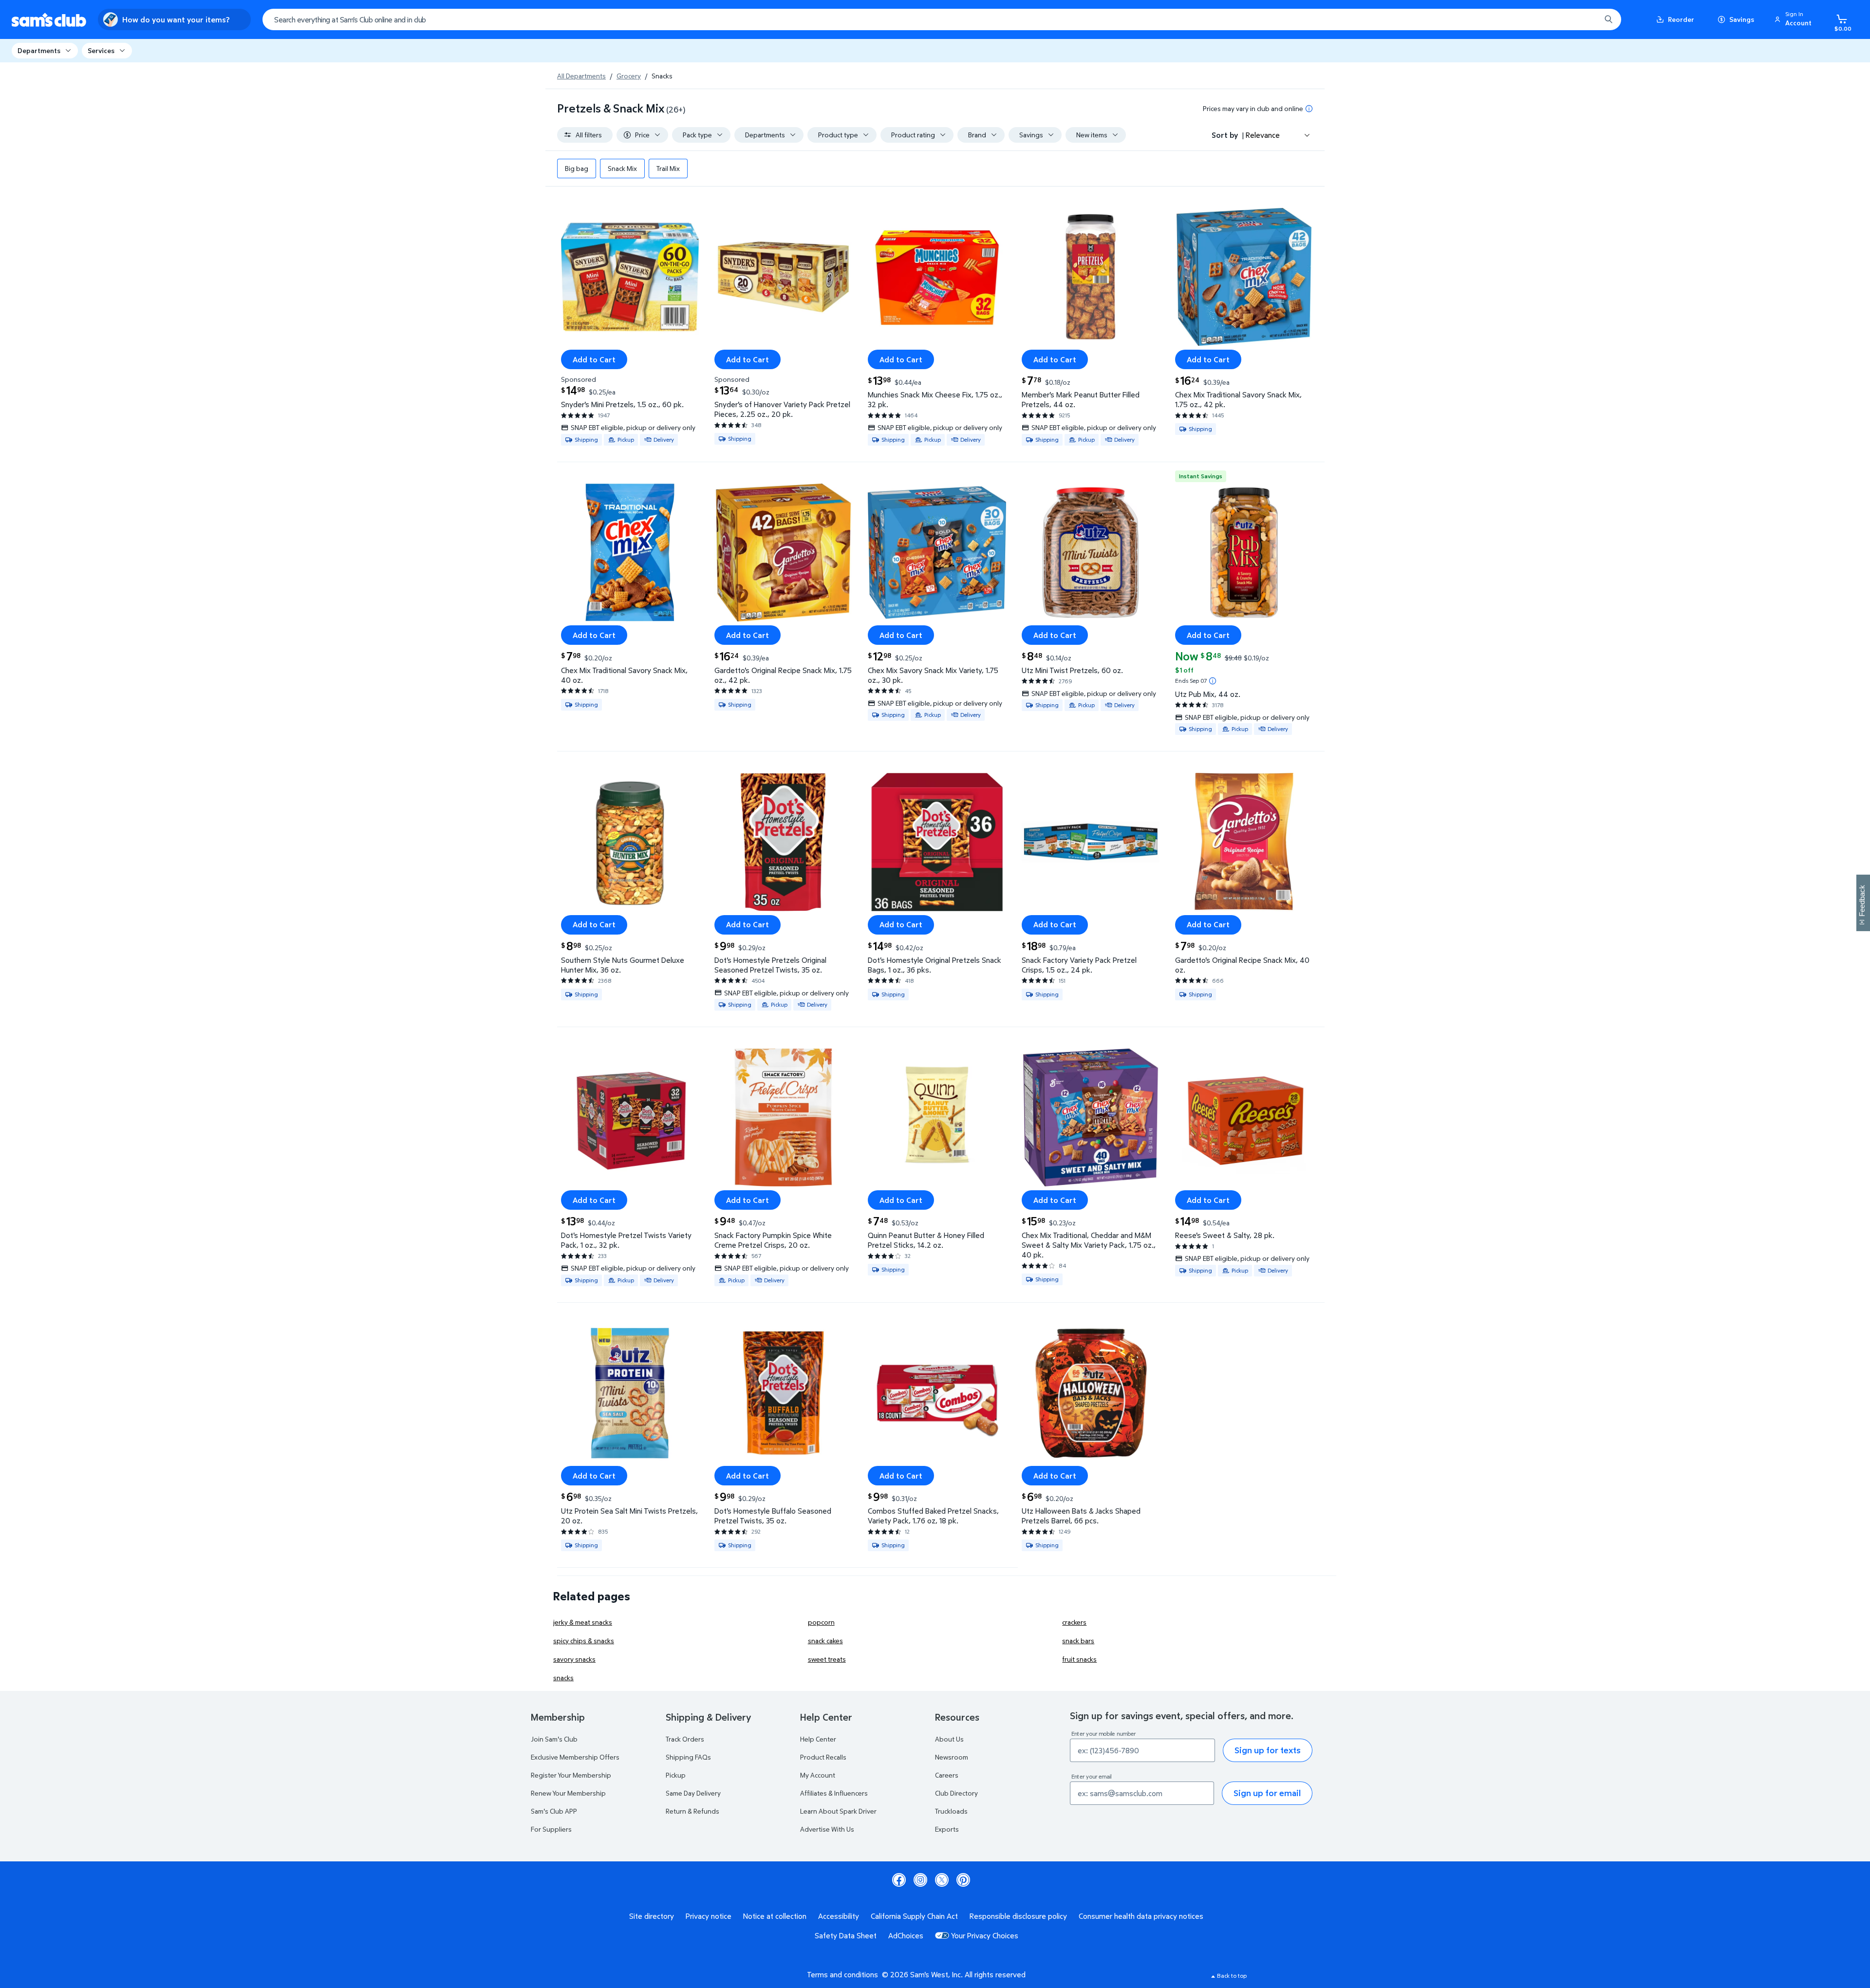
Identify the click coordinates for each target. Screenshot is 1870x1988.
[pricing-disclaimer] (1309, 109)
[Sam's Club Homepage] (49, 20)
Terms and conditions (842, 1974)
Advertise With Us (827, 1829)
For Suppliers (551, 1829)
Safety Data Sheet (846, 1935)
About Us (949, 1739)
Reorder (1681, 19)
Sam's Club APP (554, 1811)
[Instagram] (920, 1880)
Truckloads (951, 1811)
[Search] (1608, 19)
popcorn (821, 1622)
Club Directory (956, 1793)
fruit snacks (1079, 1659)
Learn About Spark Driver (838, 1811)
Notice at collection (775, 1916)
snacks (563, 1678)
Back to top (1232, 1976)
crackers (1074, 1622)
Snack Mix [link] (622, 168)
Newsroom (952, 1757)
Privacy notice (709, 1916)
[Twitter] (942, 1880)
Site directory (652, 1916)
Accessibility (839, 1916)
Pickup (676, 1775)
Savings (1742, 19)
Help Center (818, 1739)
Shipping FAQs (688, 1757)
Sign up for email (1267, 1793)
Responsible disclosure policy (1018, 1916)
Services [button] (101, 50)
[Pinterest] (963, 1880)
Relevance (1263, 135)
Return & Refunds (692, 1811)
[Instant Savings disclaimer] (1213, 681)
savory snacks (574, 1659)
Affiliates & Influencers (834, 1793)
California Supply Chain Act (914, 1916)
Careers (947, 1775)
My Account (818, 1775)
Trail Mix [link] (668, 168)
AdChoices (906, 1935)
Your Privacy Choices (985, 1935)
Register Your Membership (571, 1775)
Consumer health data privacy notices (1141, 1916)
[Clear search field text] (1586, 19)
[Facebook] (899, 1880)
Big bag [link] (577, 168)
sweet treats (827, 1659)
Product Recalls (823, 1757)
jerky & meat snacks (583, 1622)
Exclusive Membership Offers (575, 1757)
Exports (947, 1829)
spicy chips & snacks (584, 1641)
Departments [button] (39, 50)
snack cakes (825, 1641)
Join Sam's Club (554, 1739)
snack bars (1078, 1641)
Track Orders (685, 1739)
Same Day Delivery (693, 1793)
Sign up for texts (1268, 1750)
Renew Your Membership (568, 1793)
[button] (1795, 19)
